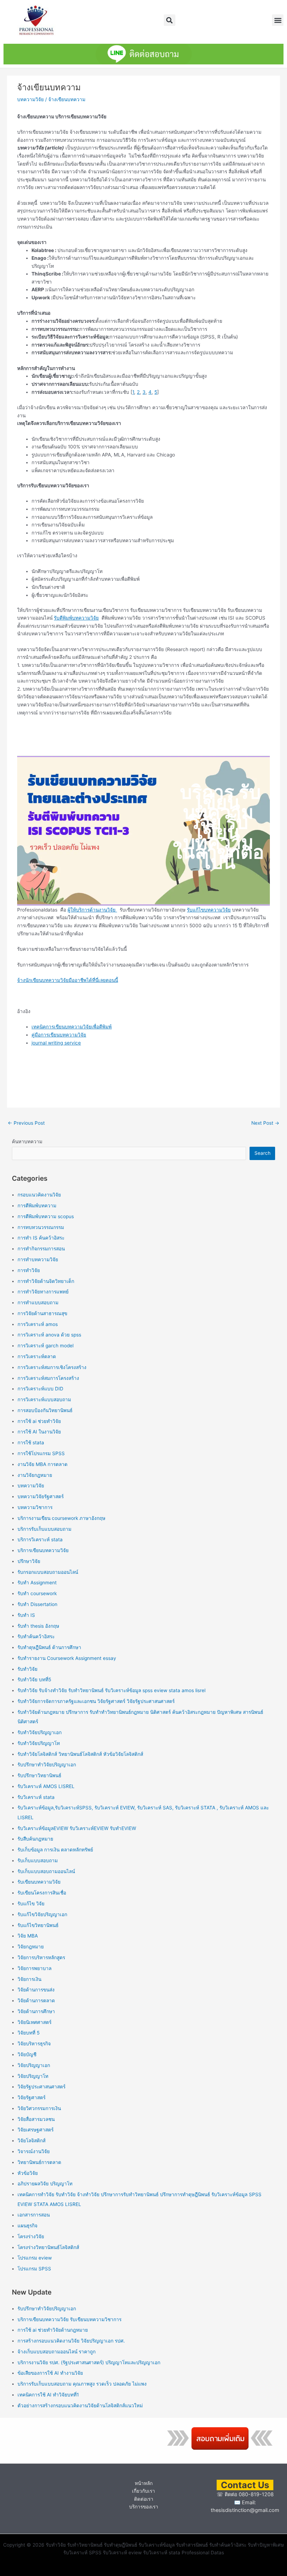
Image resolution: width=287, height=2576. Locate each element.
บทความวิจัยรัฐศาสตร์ (41, 1496)
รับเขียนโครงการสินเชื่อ (42, 1893)
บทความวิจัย (30, 99)
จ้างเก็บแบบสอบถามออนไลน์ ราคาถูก (57, 2352)
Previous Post (26, 1123)
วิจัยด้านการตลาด (36, 2001)
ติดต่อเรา (144, 2499)
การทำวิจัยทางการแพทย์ (43, 1292)
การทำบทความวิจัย (38, 1259)
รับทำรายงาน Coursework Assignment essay (67, 1658)
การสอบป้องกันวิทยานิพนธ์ (45, 1410)
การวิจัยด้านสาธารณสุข (42, 1313)
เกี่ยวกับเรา (143, 2491)
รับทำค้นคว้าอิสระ (36, 1636)
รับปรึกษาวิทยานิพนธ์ (39, 1775)
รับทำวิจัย (27, 1669)
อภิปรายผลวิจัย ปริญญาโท (45, 2184)
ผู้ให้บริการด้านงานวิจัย (92, 910)
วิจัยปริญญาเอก (34, 2065)
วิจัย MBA (28, 1936)
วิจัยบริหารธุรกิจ (34, 2044)
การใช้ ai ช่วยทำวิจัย (39, 1421)
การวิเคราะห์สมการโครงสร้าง (48, 1378)
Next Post (265, 1123)
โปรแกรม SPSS (34, 2269)
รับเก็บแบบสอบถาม (38, 1861)
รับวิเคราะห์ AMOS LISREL (46, 1786)
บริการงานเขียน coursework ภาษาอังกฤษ (61, 1518)
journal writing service (56, 1043)
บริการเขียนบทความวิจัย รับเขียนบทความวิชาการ (69, 2319)
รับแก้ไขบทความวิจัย (209, 910)
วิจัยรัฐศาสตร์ (31, 2097)
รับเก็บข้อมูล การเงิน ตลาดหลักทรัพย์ (55, 1850)
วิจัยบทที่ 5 (29, 2033)
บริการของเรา (144, 2507)
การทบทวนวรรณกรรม (41, 1227)
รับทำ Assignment (37, 1583)
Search (262, 1153)
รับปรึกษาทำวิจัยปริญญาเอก (47, 1765)
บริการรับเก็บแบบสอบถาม (44, 1529)
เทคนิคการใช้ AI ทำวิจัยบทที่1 (48, 2395)
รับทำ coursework (37, 1593)
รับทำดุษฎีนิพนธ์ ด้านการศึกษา (49, 1647)
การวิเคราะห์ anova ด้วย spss (49, 1335)
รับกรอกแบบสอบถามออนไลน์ (48, 1572)
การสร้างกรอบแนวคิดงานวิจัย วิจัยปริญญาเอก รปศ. (71, 2341)
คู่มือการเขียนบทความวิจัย (59, 1035)
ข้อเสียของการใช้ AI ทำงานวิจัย (50, 2373)
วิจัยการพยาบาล (34, 1968)
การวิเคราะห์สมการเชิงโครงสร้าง (52, 1367)
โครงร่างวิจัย (31, 2236)
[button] (170, 20)
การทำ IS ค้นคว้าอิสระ (41, 1238)
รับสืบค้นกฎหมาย (35, 1839)
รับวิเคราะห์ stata (36, 1797)
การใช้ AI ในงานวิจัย (39, 1432)
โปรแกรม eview (35, 2258)
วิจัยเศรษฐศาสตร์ (36, 2130)
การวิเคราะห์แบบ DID (40, 1389)
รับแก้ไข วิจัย (31, 1904)
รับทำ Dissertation (37, 1604)
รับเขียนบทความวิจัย (39, 1882)
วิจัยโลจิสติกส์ (31, 2141)
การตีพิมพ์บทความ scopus (46, 1216)
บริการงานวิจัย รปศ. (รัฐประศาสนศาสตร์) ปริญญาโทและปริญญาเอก (89, 2362)
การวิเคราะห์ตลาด (37, 1356)
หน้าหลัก (144, 2483)
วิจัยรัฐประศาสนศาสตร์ (41, 2087)
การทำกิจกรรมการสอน (41, 1249)
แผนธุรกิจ (27, 2226)
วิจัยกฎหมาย (31, 1947)
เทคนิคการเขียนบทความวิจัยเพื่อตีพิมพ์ (72, 1027)
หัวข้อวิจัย (28, 2173)
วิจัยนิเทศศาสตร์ (34, 2022)
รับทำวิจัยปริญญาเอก (40, 1732)
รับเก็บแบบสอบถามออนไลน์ (46, 1871)
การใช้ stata (31, 1443)
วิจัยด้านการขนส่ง (36, 1990)
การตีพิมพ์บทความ (37, 1206)
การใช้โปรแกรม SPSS (41, 1453)
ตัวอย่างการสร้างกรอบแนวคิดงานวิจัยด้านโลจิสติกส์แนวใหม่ (80, 2406)
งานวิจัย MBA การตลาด (43, 1464)
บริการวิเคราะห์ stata (40, 1540)
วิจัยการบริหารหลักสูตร (41, 1957)
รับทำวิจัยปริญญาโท (39, 1743)
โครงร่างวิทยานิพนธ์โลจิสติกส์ (48, 2247)
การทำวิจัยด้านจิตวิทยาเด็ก (46, 1281)
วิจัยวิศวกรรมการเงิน (39, 2108)
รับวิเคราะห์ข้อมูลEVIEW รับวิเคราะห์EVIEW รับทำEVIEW (77, 1828)
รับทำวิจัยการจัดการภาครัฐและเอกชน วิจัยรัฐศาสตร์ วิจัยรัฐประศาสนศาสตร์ (96, 1701)
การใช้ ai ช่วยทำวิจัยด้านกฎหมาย (53, 2330)
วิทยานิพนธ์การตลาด (39, 2162)
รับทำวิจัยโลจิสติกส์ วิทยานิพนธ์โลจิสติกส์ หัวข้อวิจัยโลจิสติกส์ (80, 1754)
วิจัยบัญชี (27, 2054)
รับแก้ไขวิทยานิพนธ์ (38, 1925)
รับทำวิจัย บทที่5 (34, 1680)
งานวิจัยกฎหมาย (35, 1475)
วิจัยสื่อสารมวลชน (36, 2119)
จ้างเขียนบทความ (67, 99)
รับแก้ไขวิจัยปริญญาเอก (42, 1914)
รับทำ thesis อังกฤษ (38, 1626)
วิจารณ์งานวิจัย (34, 2151)
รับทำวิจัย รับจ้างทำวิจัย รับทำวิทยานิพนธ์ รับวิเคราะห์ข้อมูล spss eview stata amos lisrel (111, 1690)
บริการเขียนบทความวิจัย (43, 1550)
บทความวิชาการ (35, 1507)
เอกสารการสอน (34, 2215)
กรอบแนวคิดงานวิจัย (39, 1195)
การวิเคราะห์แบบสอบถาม (44, 1399)
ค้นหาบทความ (27, 1142)
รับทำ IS (26, 1615)
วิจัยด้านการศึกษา (36, 2011)
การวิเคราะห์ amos (38, 1324)
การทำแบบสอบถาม (38, 1303)
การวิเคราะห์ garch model (45, 1346)
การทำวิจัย (29, 1270)
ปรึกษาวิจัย (29, 1561)
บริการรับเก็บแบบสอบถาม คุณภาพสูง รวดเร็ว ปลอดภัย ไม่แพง (82, 2384)
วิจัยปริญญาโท (33, 2076)
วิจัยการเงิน (29, 1979)
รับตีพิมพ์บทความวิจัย (76, 618)
